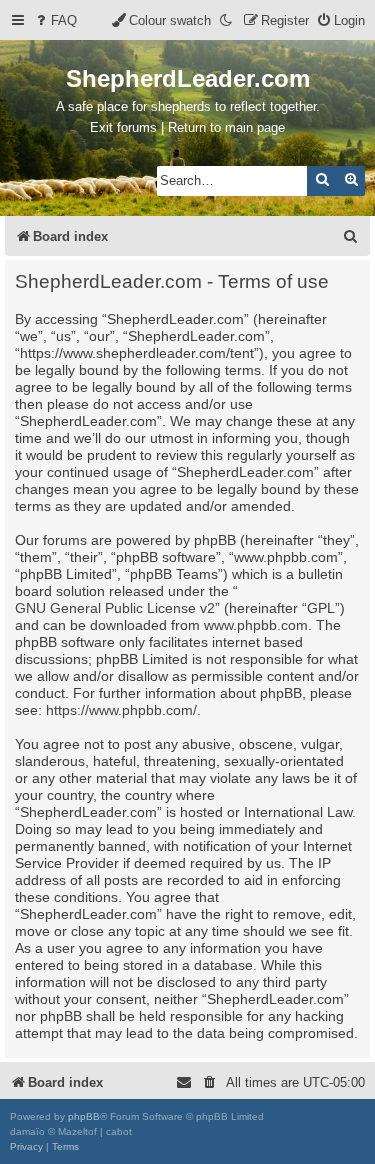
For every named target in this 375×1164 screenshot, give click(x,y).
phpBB (84, 1116)
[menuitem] (55, 20)
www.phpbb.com (256, 625)
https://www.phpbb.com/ (121, 710)
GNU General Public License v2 (115, 608)
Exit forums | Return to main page (187, 127)
